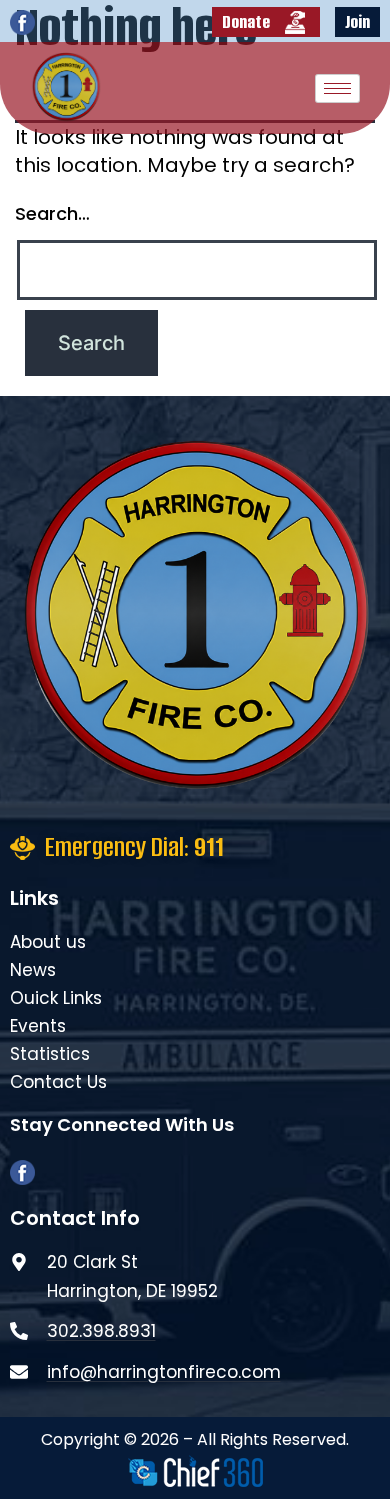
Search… (52, 213)
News (33, 970)
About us (48, 942)
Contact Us (58, 1082)
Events (38, 1026)
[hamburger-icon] (337, 88)
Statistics (50, 1054)
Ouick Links (56, 998)
